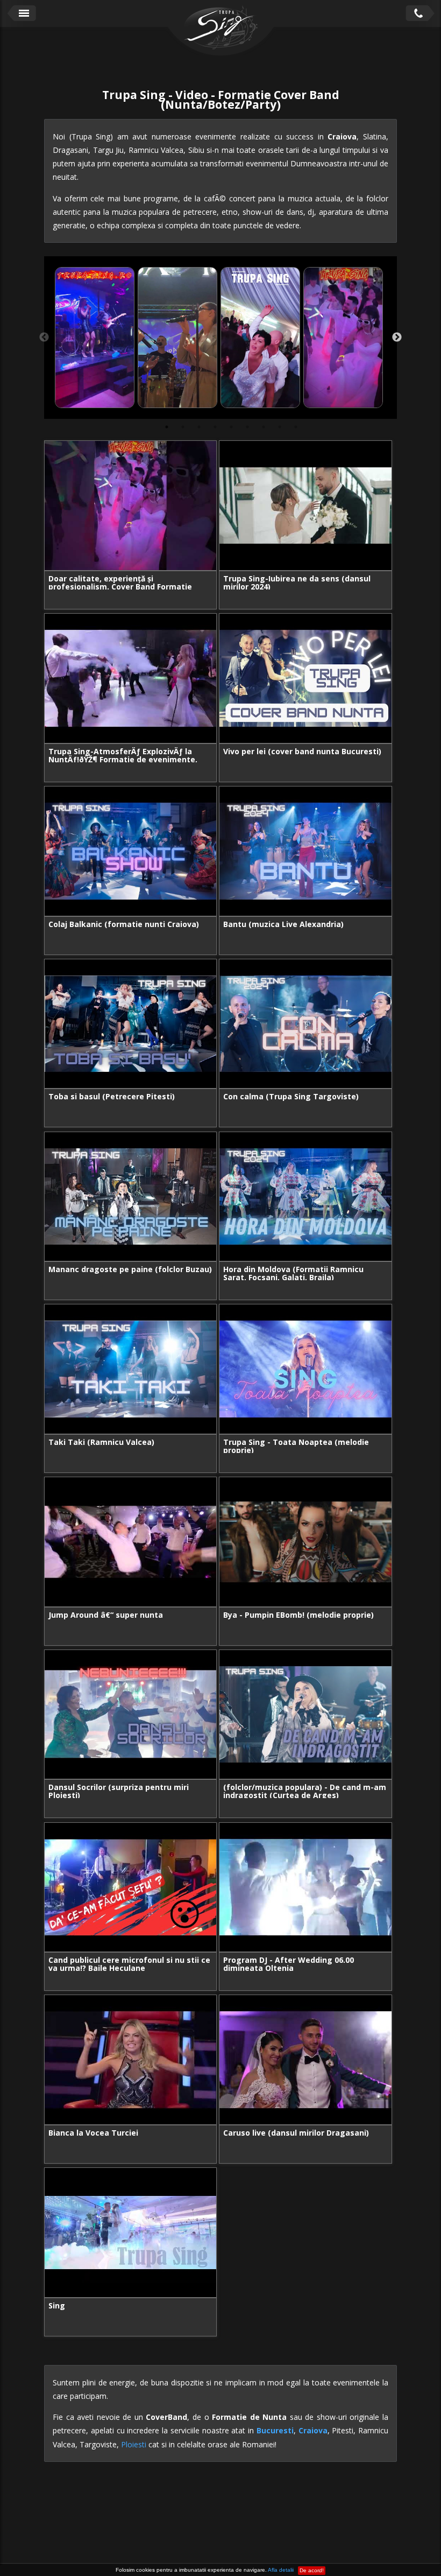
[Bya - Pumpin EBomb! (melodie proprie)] (305, 1542)
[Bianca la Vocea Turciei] (130, 2060)
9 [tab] (296, 427)
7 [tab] (264, 427)
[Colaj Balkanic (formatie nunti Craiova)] (130, 851)
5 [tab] (231, 427)
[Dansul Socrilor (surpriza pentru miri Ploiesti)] (130, 1715)
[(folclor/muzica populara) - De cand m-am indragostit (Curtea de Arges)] (305, 1715)
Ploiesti (134, 2444)
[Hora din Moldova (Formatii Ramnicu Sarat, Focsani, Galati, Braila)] (305, 1197)
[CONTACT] (419, 13)
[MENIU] (22, 13)
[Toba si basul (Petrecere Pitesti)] (130, 1024)
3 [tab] (199, 427)
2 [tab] (183, 427)
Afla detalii (281, 2570)
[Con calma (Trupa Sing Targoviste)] (305, 1024)
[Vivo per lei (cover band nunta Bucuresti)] (305, 678)
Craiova (313, 2430)
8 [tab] (280, 427)
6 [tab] (247, 427)
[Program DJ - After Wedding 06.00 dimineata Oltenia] (305, 1887)
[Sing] (130, 2233)
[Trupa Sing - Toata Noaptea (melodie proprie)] (305, 1369)
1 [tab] (167, 427)
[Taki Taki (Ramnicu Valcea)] (130, 1369)
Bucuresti (275, 2430)
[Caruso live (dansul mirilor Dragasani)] (305, 2060)
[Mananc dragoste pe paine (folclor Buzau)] (130, 1197)
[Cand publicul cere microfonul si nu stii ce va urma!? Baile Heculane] (130, 1887)
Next (397, 338)
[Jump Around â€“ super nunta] (130, 1542)
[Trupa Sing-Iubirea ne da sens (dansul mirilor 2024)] (305, 506)
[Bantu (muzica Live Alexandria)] (305, 851)
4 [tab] (215, 427)
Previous (44, 338)
